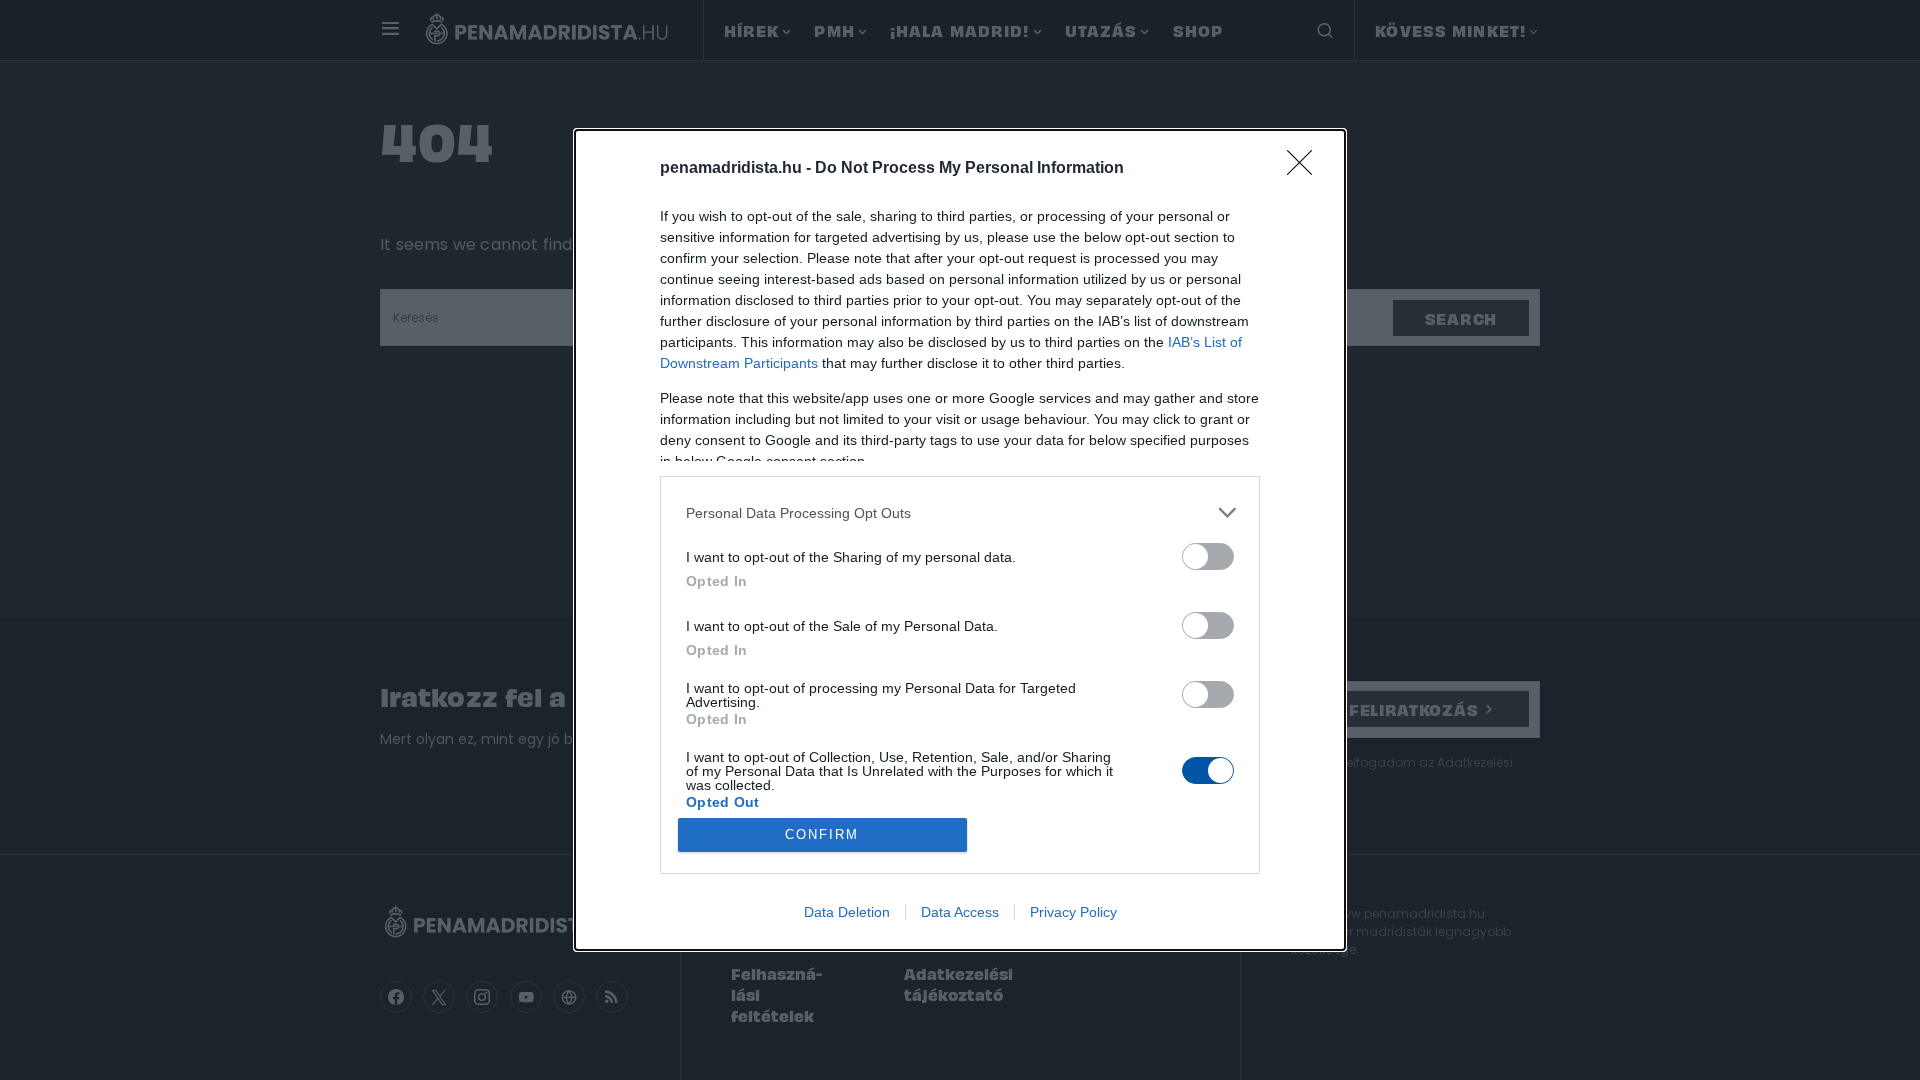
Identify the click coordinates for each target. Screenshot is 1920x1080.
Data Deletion (847, 912)
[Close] (1306, 169)
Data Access (960, 912)
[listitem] (960, 512)
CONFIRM (822, 834)
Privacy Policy (1073, 912)
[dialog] (960, 540)
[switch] (1208, 556)
